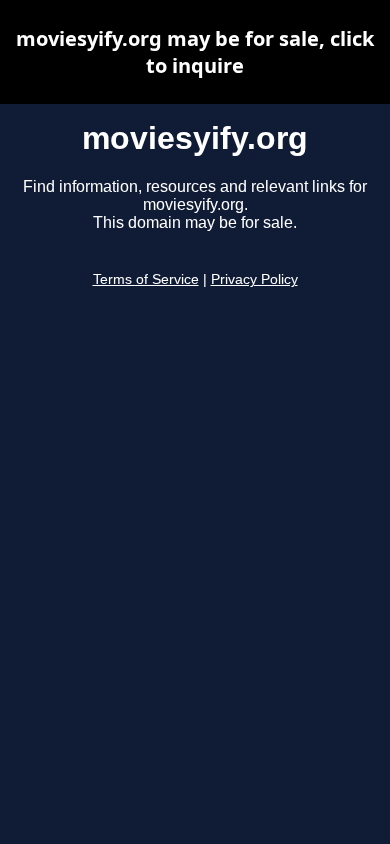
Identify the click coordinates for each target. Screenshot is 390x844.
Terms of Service (146, 279)
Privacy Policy (254, 279)
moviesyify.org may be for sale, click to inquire (195, 52)
